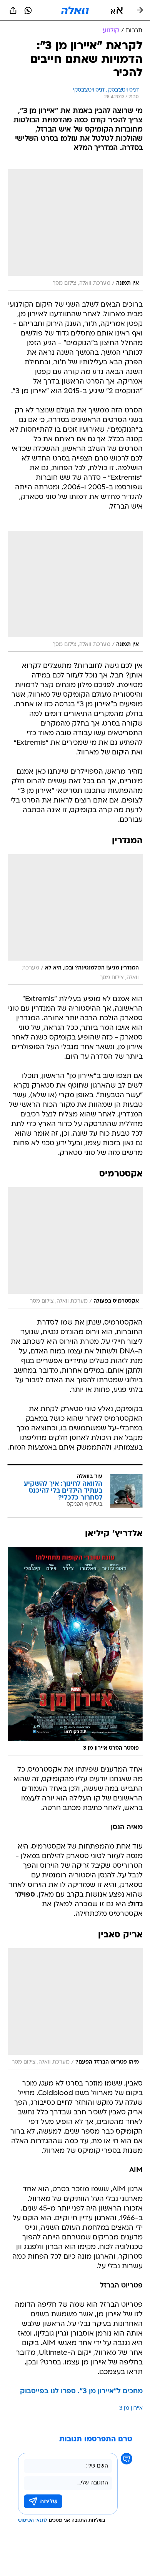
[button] (117, 10)
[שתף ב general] (13, 10)
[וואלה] (75, 10)
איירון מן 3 (131, 2408)
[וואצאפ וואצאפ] (28, 10)
